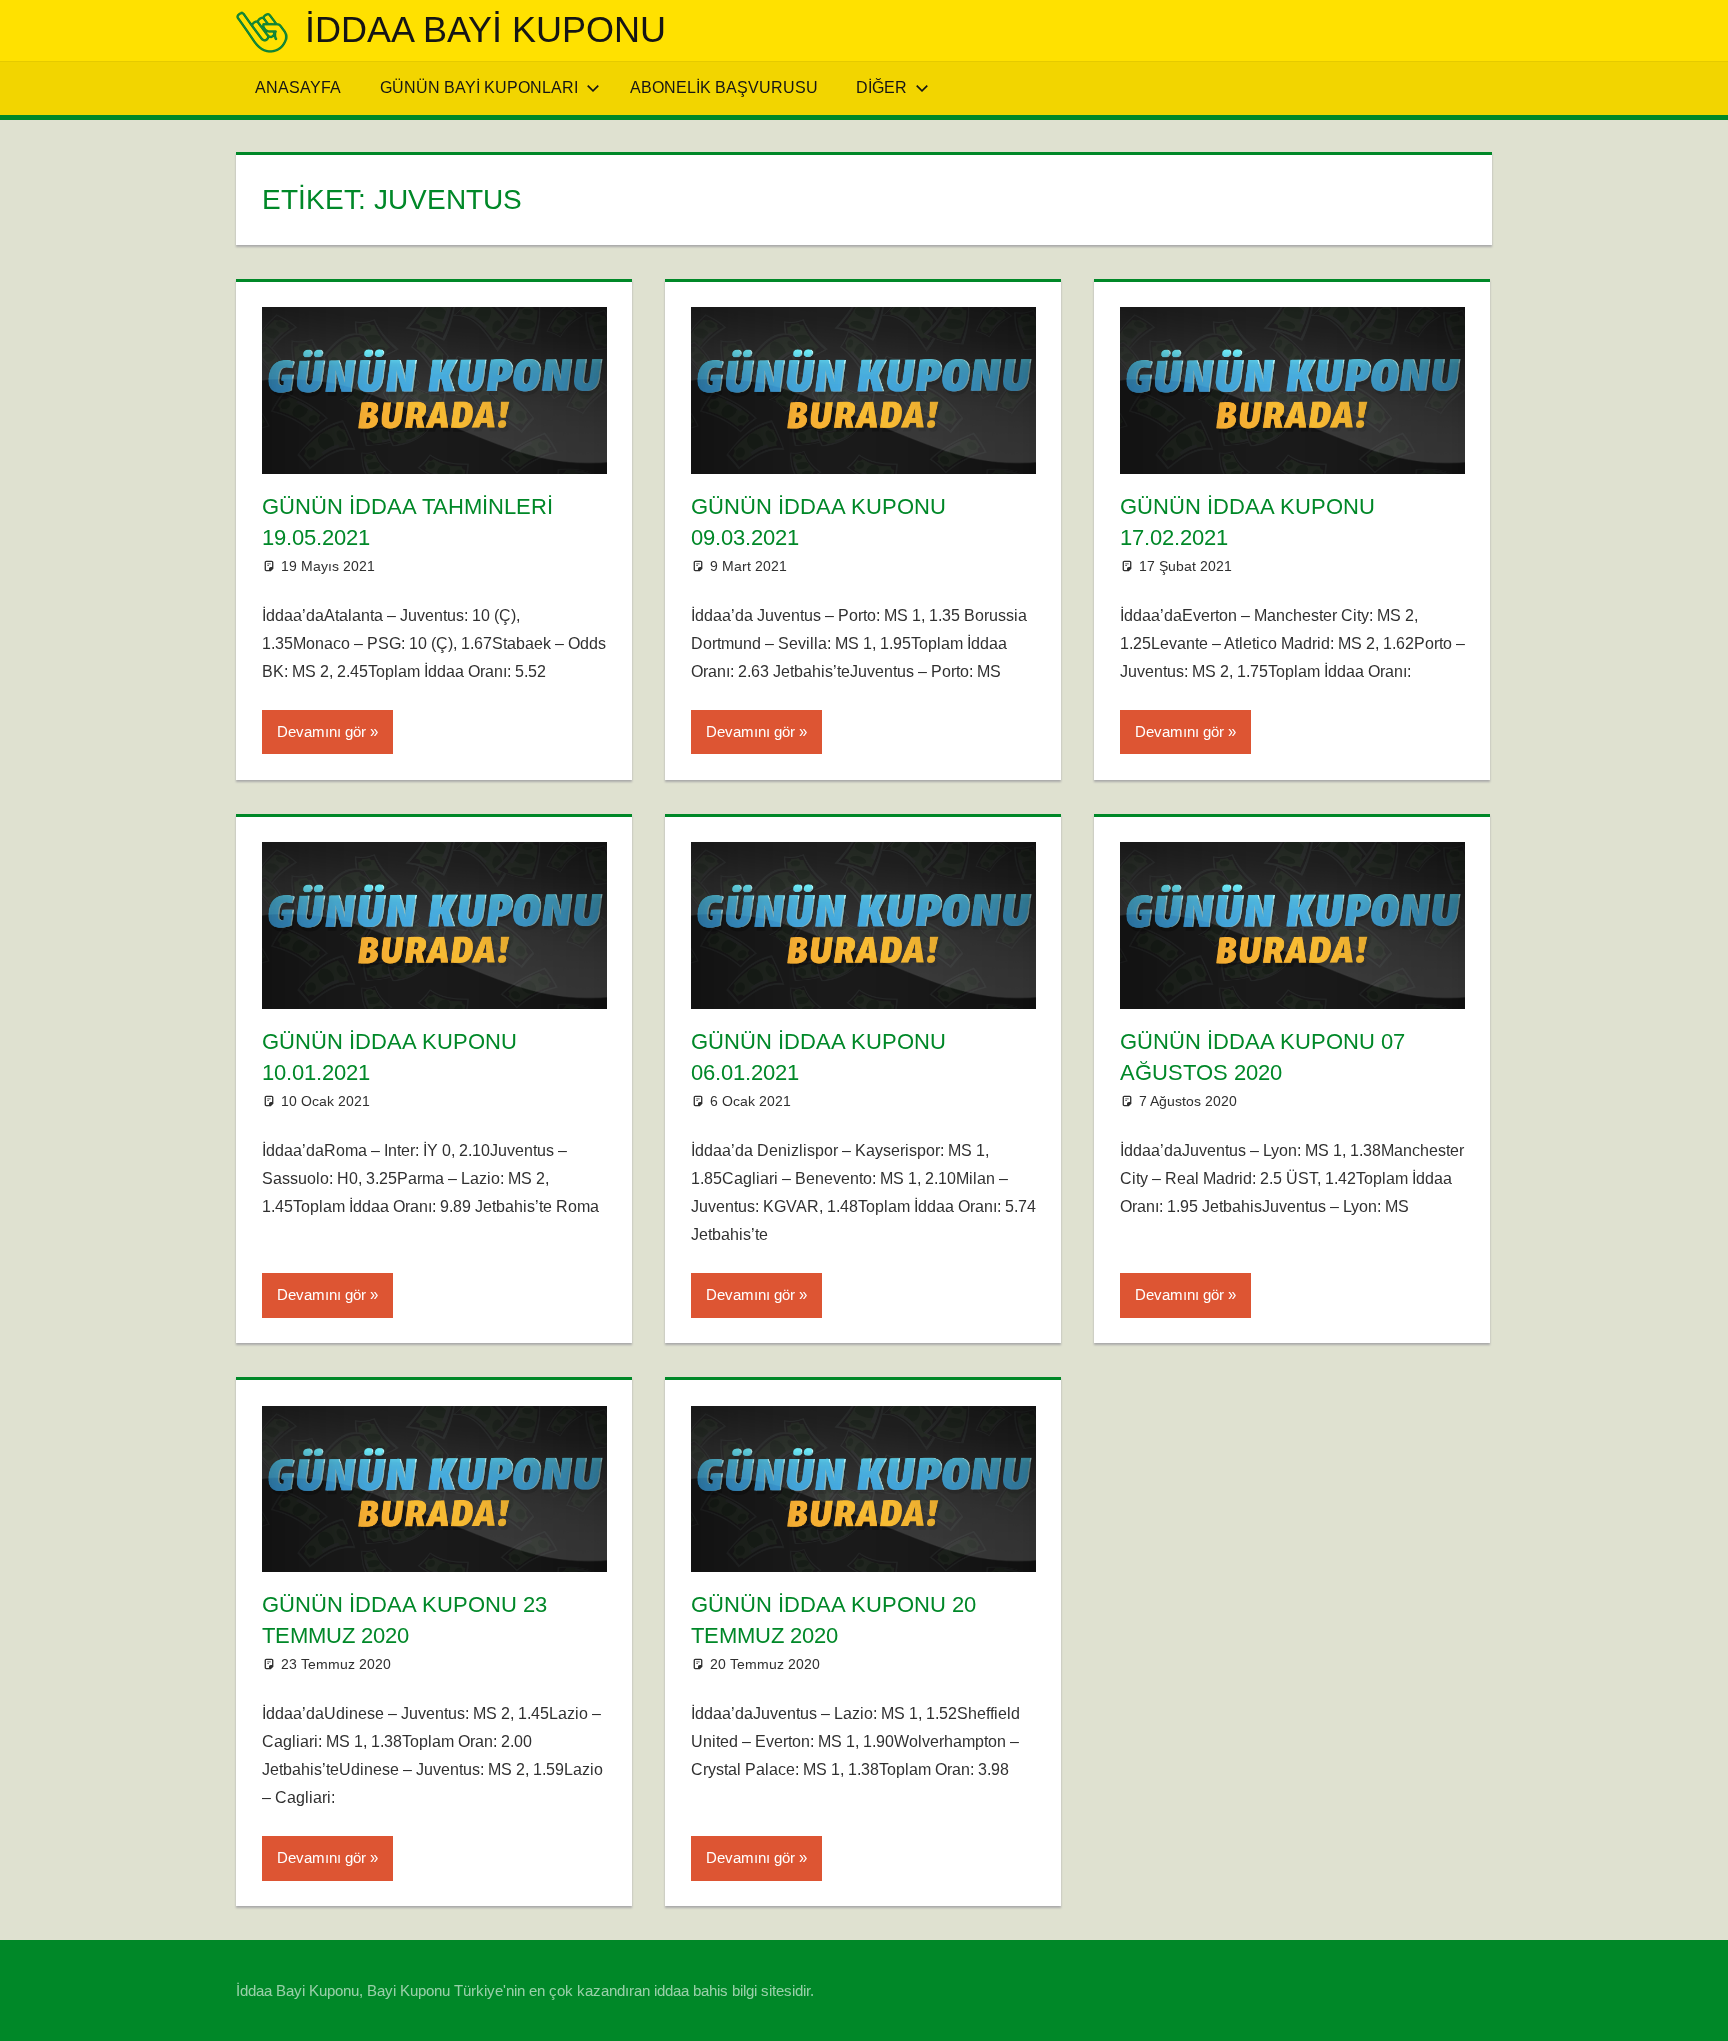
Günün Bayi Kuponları (479, 87)
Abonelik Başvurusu (724, 87)
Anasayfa (298, 87)
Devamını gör (321, 731)
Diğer (881, 87)
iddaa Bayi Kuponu (485, 29)
